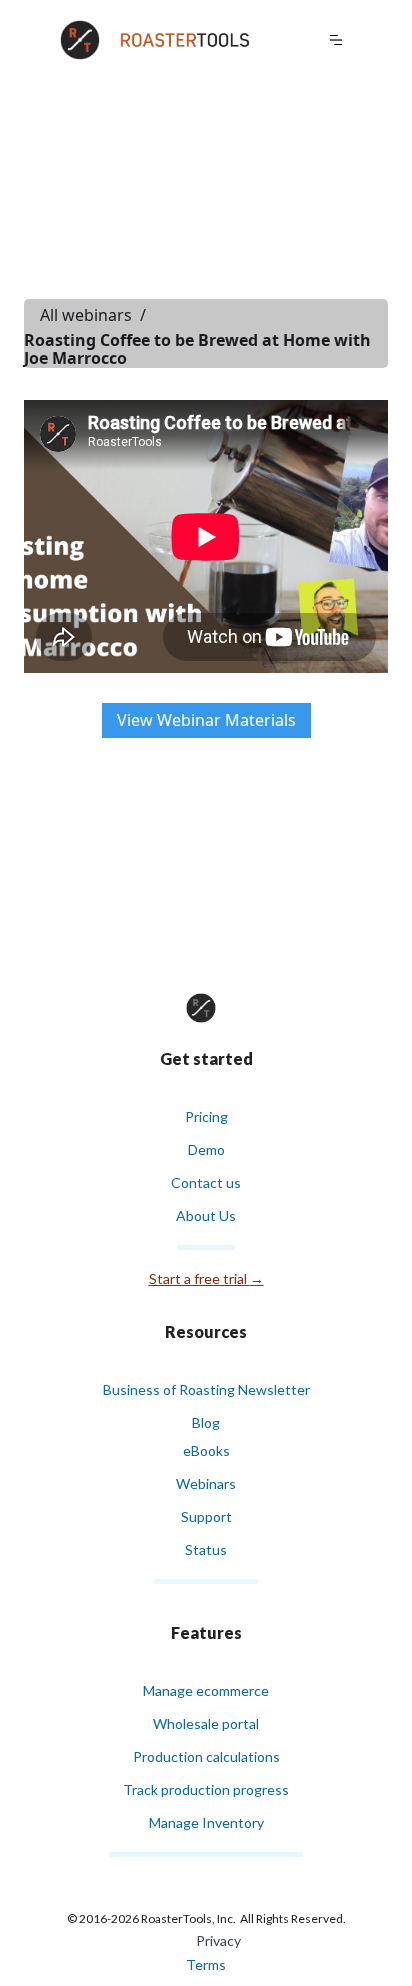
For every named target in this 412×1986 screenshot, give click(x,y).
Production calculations (206, 1756)
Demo (206, 1149)
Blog (206, 1422)
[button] (341, 40)
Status (206, 1549)
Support (206, 1516)
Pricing (206, 1116)
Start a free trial (206, 1278)
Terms (206, 1964)
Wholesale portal (206, 1723)
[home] (160, 40)
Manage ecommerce (206, 1690)
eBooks (206, 1450)
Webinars (206, 1483)
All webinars (86, 315)
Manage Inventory (206, 1822)
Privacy (218, 1940)
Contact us (206, 1182)
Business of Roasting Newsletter (206, 1389)
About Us (206, 1215)
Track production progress (206, 1789)
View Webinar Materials (206, 720)
